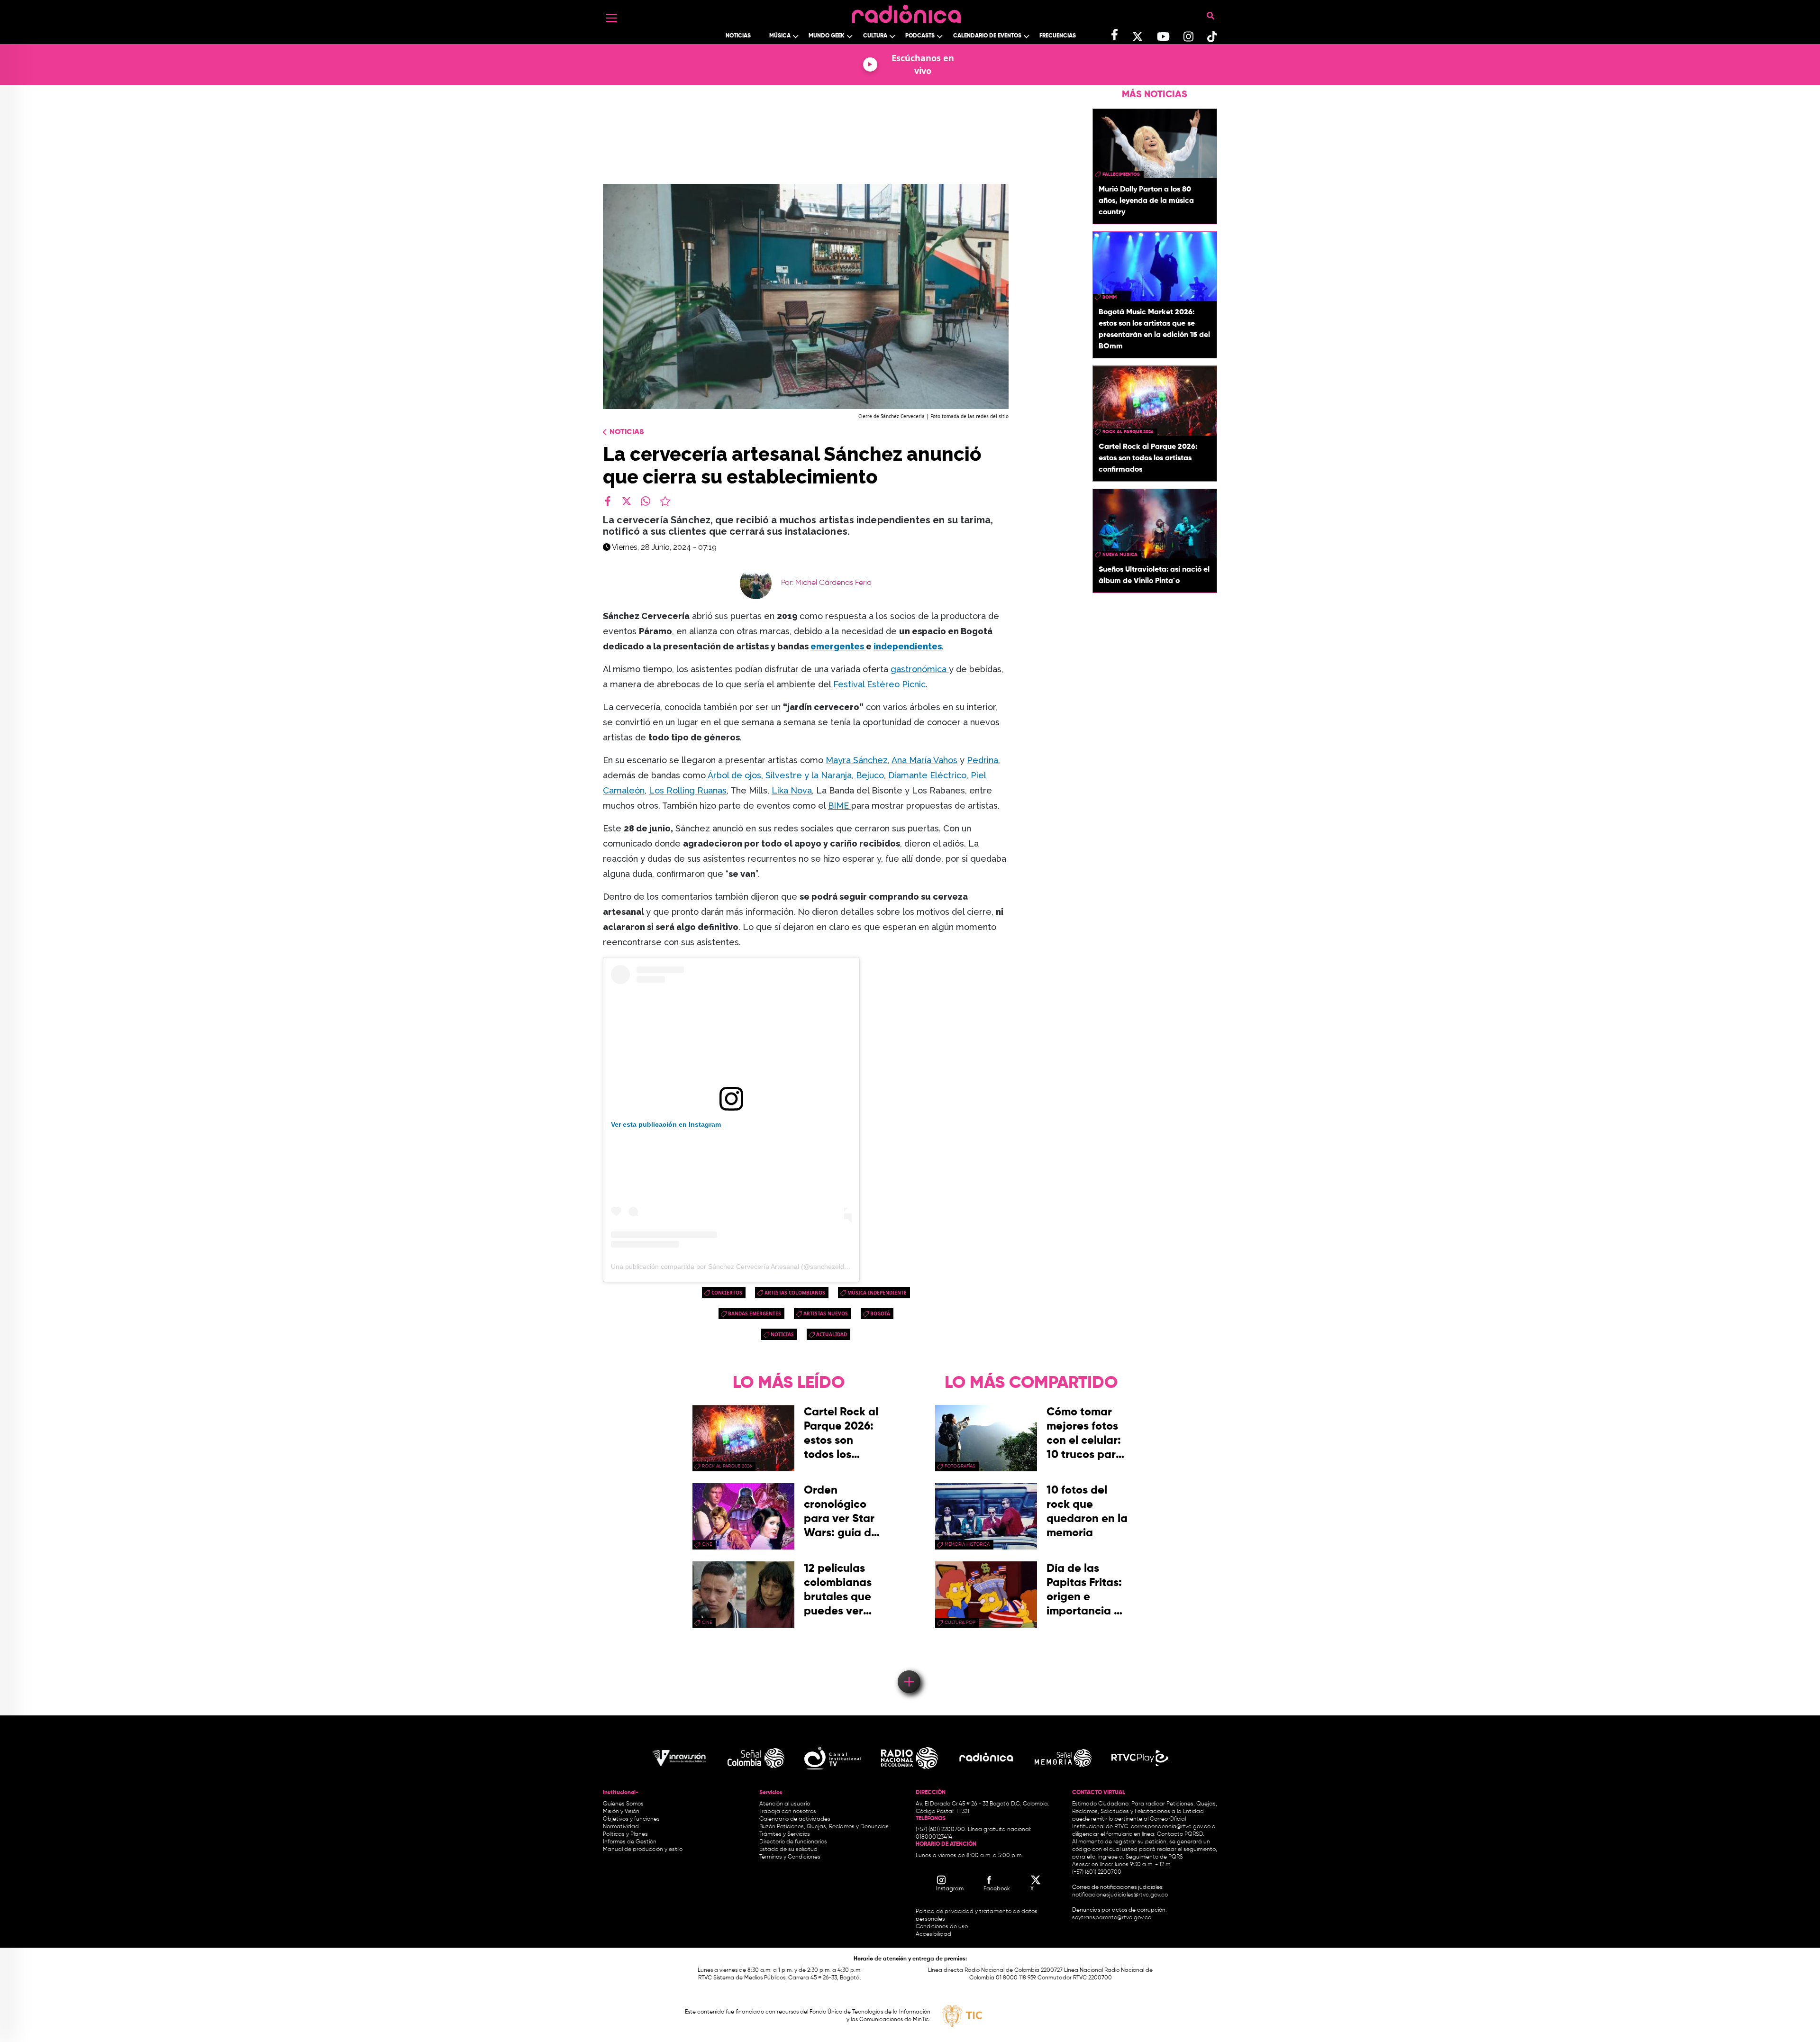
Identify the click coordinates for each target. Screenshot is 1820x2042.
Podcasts (920, 36)
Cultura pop (960, 1623)
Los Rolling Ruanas (688, 790)
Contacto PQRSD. (1181, 1834)
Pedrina (983, 760)
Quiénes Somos (623, 1804)
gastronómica (920, 669)
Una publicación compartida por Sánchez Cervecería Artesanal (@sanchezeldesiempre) (743, 1267)
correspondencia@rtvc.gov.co (1171, 1827)
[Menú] (611, 18)
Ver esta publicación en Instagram (666, 1124)
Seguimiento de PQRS (1154, 1857)
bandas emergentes (755, 1313)
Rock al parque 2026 (1128, 432)
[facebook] (608, 501)
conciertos (727, 1293)
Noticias (738, 36)
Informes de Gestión (630, 1842)
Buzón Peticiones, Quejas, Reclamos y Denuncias (824, 1827)
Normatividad (621, 1827)
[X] (627, 501)
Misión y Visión (621, 1812)
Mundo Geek (827, 36)
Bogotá (880, 1313)
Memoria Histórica (967, 1544)
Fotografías (960, 1466)
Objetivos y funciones (631, 1819)
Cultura (875, 36)
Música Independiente (877, 1293)
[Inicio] (906, 12)
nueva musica (1120, 555)
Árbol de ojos (734, 775)
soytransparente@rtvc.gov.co (1112, 1918)
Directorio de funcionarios (793, 1842)
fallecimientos (1121, 174)
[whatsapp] (646, 501)
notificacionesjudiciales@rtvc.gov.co (1120, 1895)
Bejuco (870, 775)
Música (780, 36)
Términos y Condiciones (790, 1857)
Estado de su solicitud (788, 1850)
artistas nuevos (826, 1313)
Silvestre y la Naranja (807, 775)
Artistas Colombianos (795, 1293)
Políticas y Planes (625, 1834)
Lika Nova (792, 790)
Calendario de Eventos (987, 36)
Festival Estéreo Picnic (879, 684)
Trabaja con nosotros (788, 1812)
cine (707, 1544)
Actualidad (832, 1334)
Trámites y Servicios (785, 1834)
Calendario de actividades (795, 1819)
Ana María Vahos (924, 760)
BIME (840, 806)
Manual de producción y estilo (643, 1850)
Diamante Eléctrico (927, 775)
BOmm (1110, 297)
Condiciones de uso (942, 1927)
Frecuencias (1058, 36)
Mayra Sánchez (857, 760)
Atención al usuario (785, 1804)
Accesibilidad (934, 1934)
